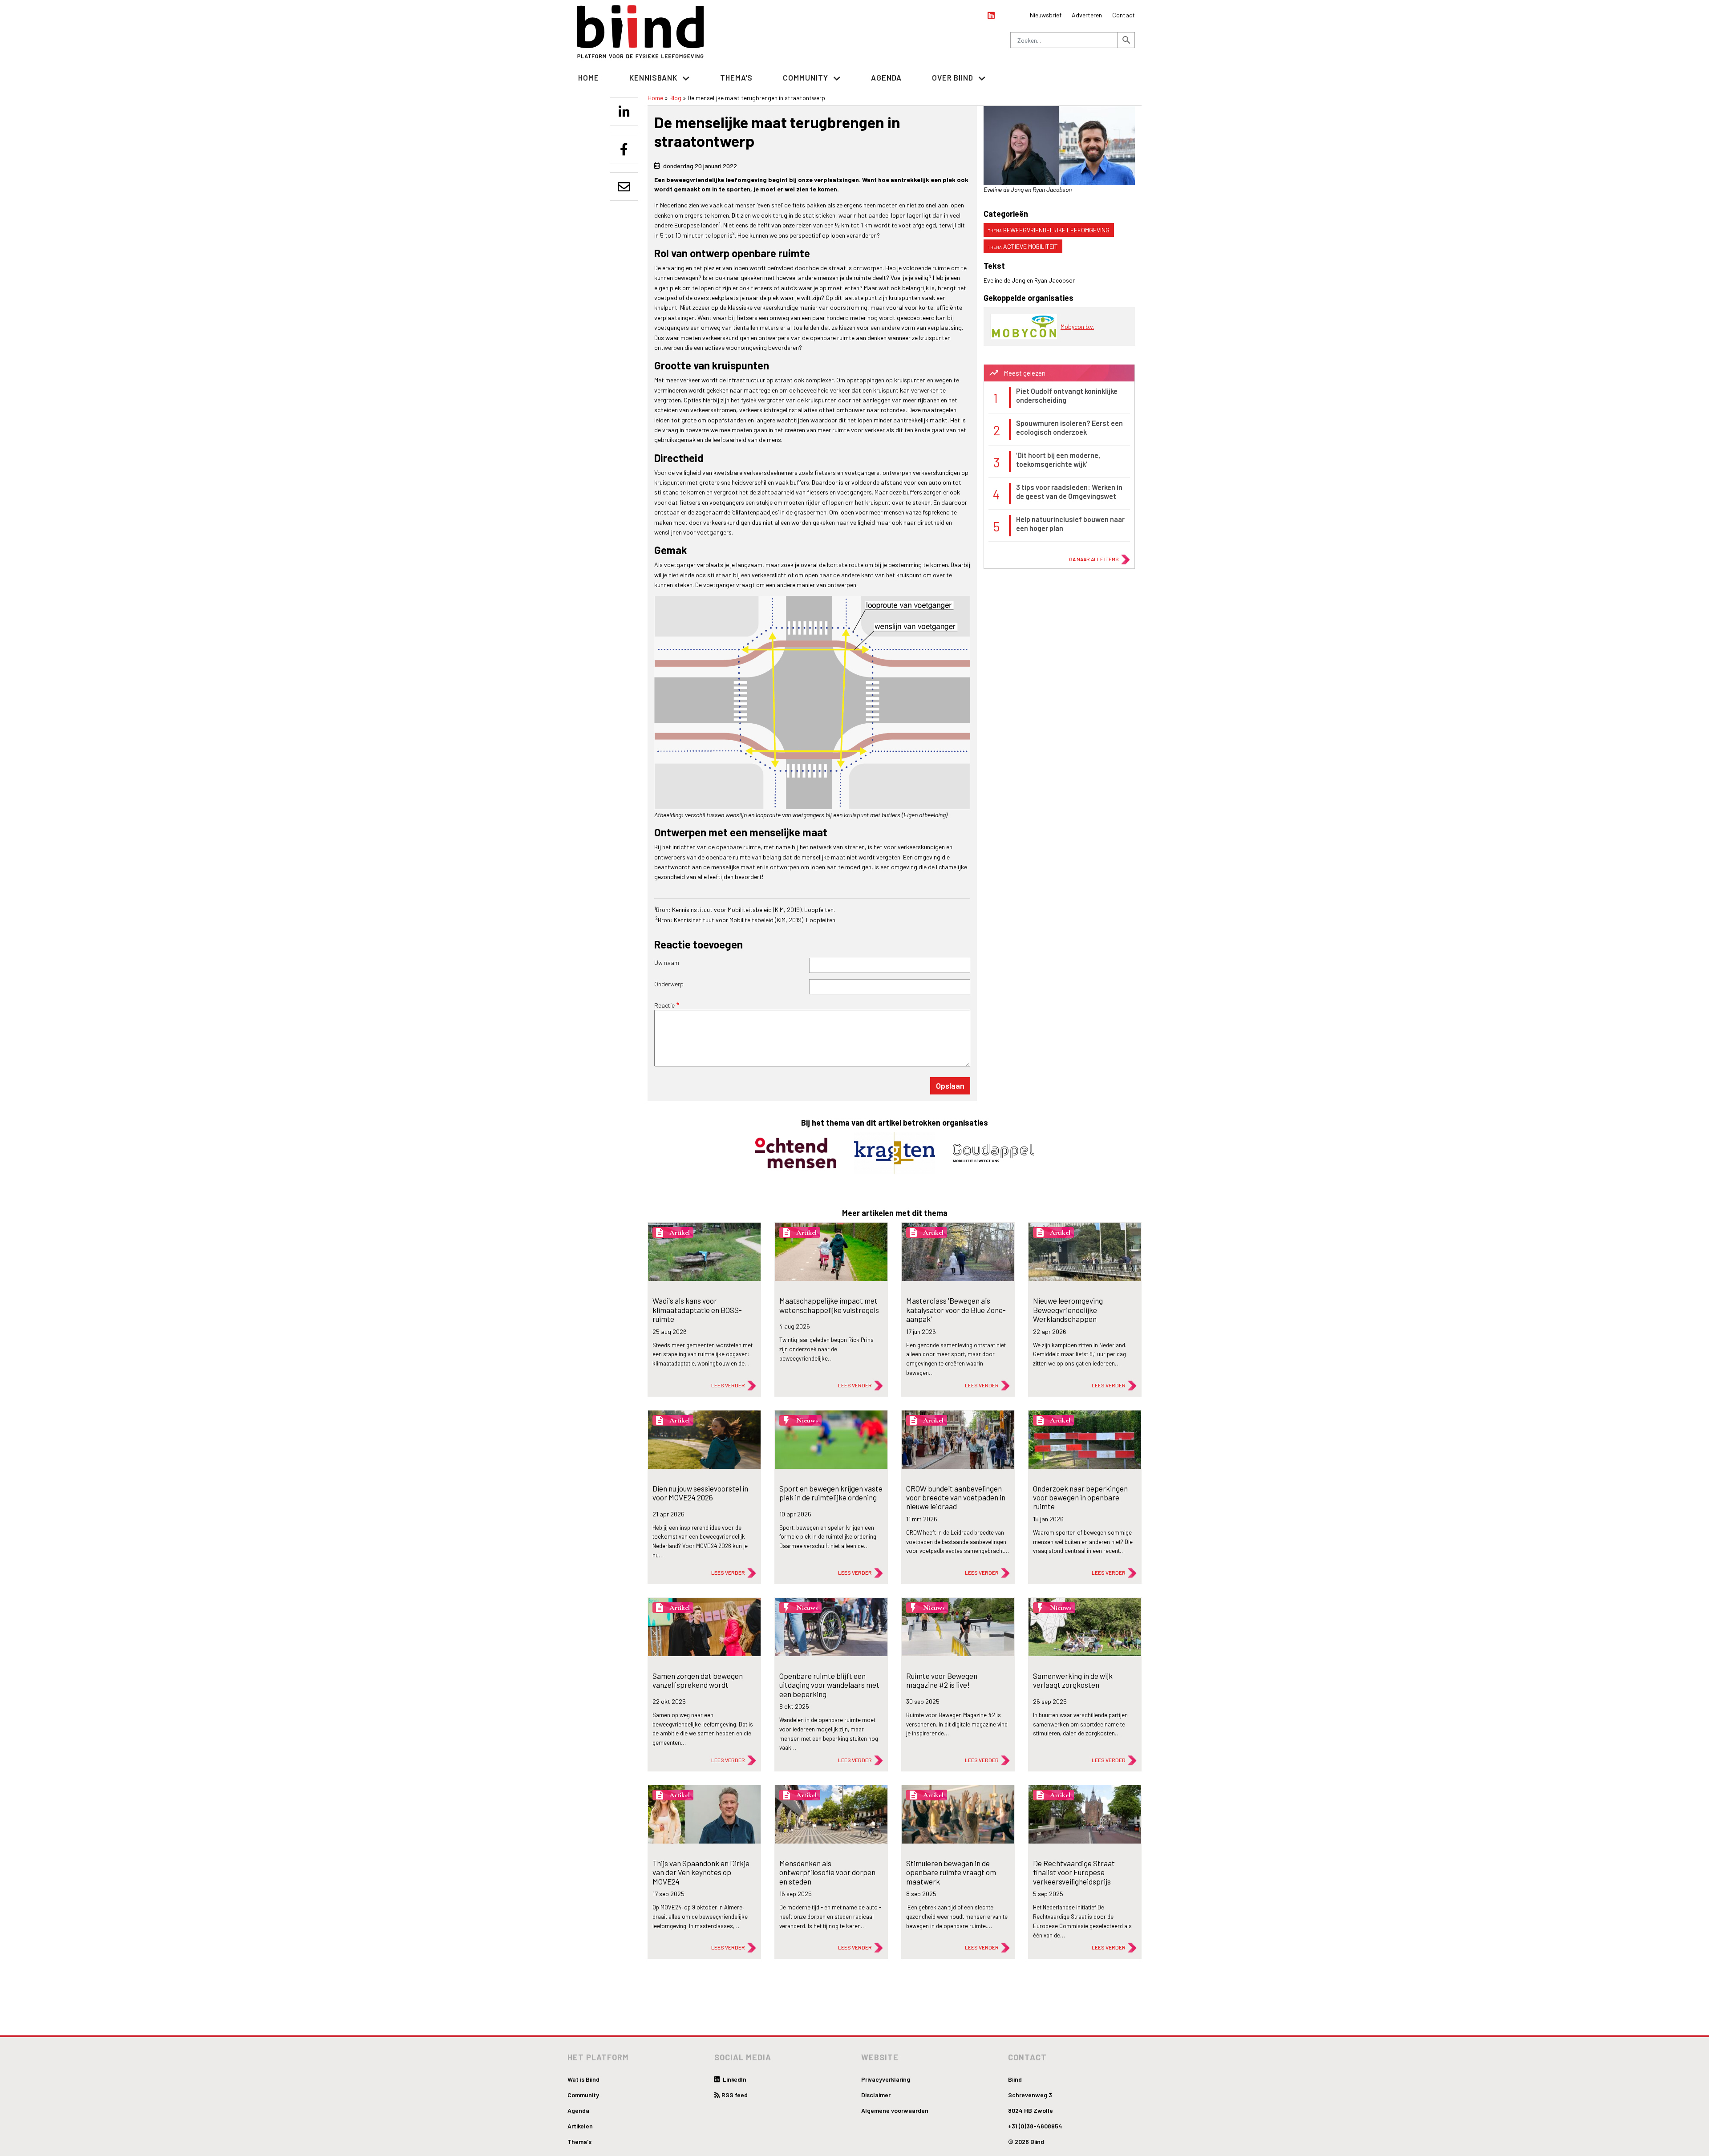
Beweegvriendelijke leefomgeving (1056, 230)
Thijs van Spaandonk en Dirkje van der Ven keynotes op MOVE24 (701, 1872)
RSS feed (735, 2095)
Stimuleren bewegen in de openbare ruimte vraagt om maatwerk (951, 1872)
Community (583, 2095)
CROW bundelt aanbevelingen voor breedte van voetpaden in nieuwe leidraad (956, 1497)
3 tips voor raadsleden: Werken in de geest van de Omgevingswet (1069, 491)
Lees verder (728, 1385)
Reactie (664, 1005)
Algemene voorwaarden (895, 2110)
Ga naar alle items (1094, 559)
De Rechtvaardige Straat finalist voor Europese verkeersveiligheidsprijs (1074, 1872)
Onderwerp (669, 984)
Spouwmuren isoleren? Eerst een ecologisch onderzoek (1069, 427)
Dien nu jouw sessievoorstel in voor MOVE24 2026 (700, 1493)
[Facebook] (624, 149)
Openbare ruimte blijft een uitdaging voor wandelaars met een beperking (829, 1685)
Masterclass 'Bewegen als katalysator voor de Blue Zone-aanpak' (956, 1310)
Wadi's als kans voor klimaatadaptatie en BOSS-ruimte (697, 1310)
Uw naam (667, 962)
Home (589, 77)
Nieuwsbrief (1046, 15)
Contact (1124, 15)
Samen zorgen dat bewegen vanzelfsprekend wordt (698, 1680)
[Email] (624, 186)
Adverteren (1087, 15)
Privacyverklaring (886, 2079)
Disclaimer (876, 2095)
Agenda (886, 77)
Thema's (736, 77)
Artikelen (580, 2126)
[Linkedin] (624, 112)
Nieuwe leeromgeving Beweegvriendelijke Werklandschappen (1068, 1310)
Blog (675, 98)
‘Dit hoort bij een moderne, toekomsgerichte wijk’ (1058, 459)
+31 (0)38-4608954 (1035, 2126)
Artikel (680, 1232)
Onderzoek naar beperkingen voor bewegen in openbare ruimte (1080, 1497)
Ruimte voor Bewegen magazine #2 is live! (942, 1680)
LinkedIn (734, 2079)
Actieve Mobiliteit (1031, 246)
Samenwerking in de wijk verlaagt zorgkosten (1073, 1680)
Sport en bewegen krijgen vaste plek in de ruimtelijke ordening (831, 1493)
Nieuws (807, 1420)
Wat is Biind (583, 2079)
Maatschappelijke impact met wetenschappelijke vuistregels (829, 1305)
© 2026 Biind (1026, 2142)
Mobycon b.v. (1077, 326)
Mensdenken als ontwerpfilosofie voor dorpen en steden (827, 1872)
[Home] (641, 32)
